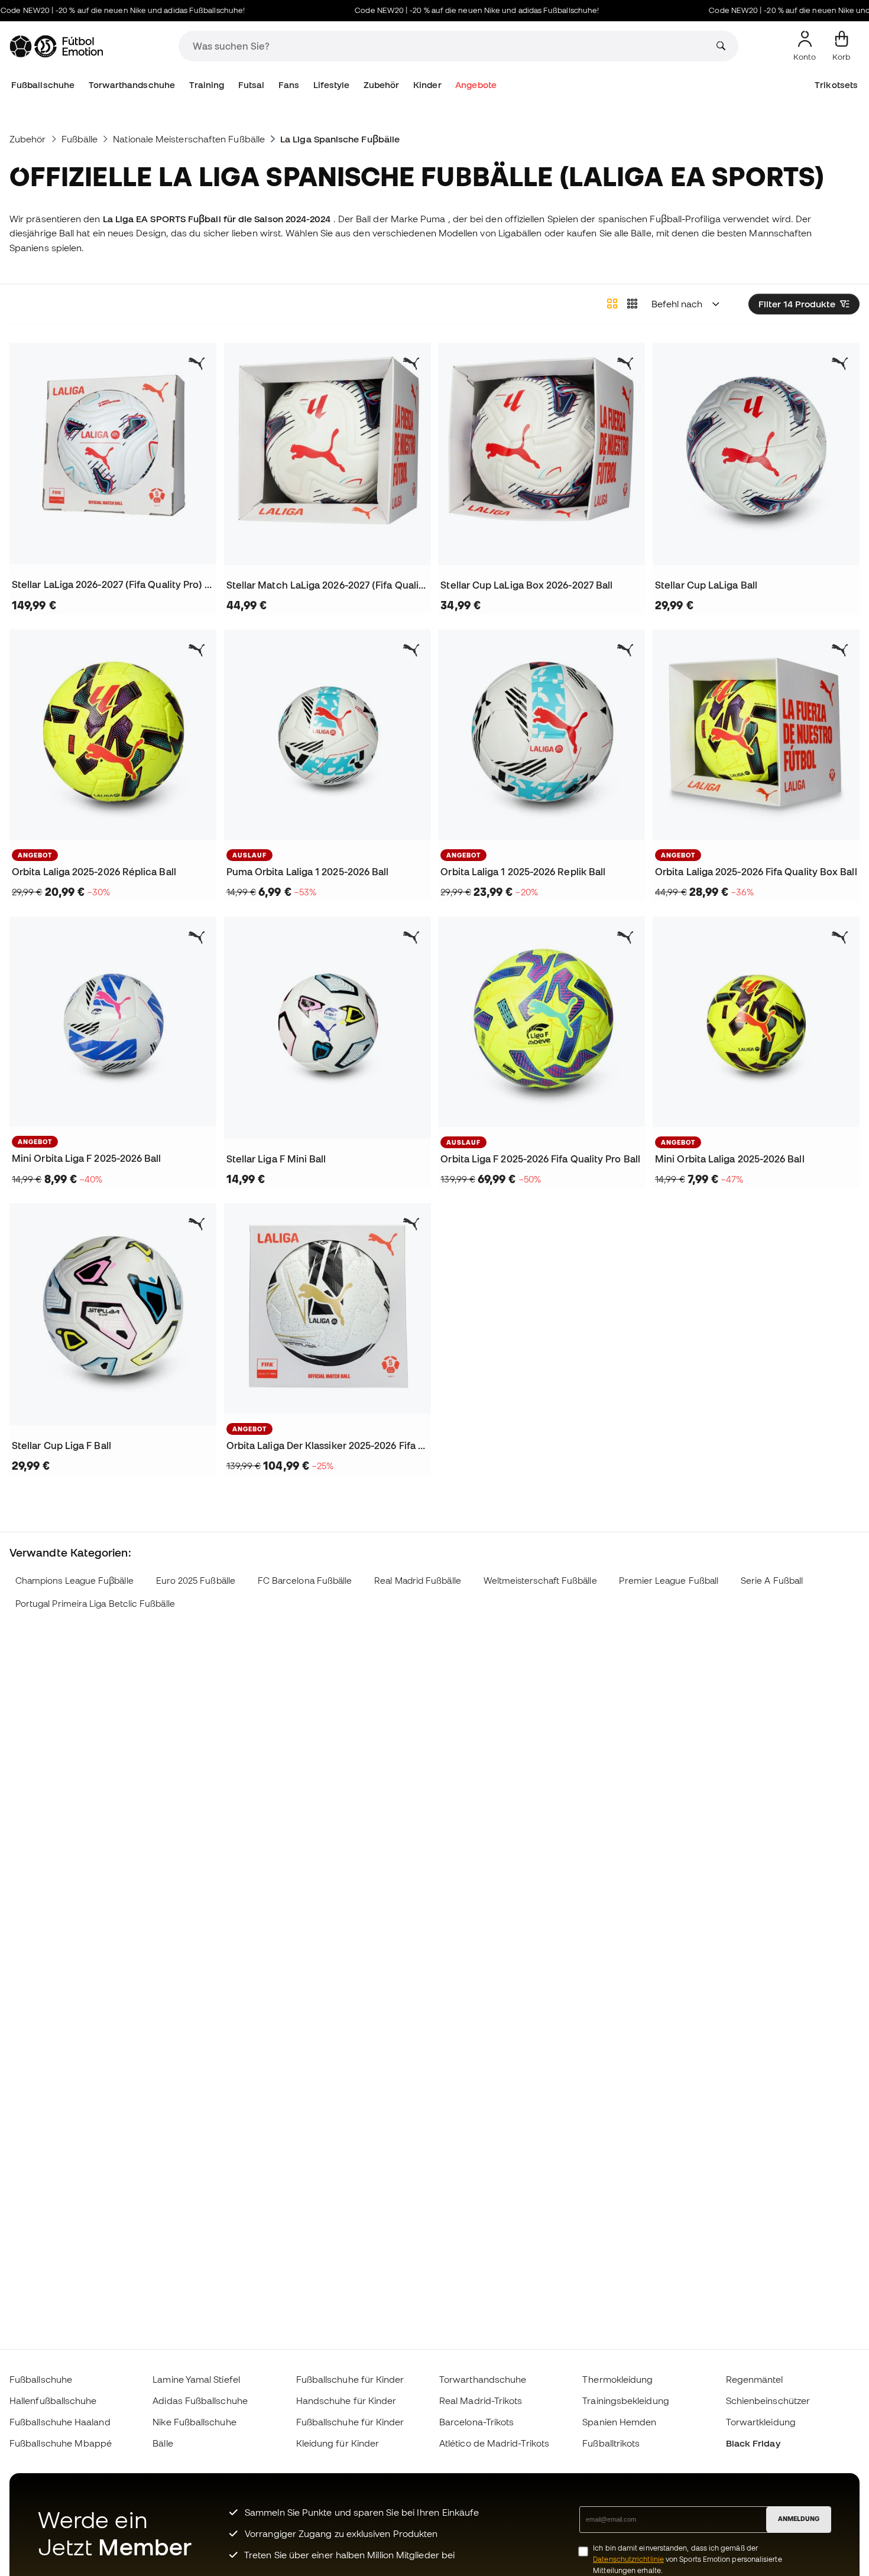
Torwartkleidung (761, 2422)
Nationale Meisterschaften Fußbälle (189, 139)
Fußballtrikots (611, 2443)
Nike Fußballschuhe (194, 2422)
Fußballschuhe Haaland (60, 2422)
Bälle (163, 2443)
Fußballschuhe (43, 85)
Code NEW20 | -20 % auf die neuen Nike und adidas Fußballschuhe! (441, 10)
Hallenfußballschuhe (53, 2400)
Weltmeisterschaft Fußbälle (540, 1581)
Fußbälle (80, 139)
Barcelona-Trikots (476, 2422)
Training (207, 85)
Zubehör (382, 85)
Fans (289, 85)
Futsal (251, 85)
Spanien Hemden (619, 2422)
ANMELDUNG (799, 2519)
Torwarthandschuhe (132, 85)
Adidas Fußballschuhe (200, 2400)
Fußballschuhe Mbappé (61, 2443)
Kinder (427, 85)
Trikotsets (836, 85)
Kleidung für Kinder (338, 2443)
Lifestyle (332, 85)
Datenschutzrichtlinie (628, 2559)
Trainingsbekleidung (625, 2400)
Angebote (476, 85)
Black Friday (753, 2443)
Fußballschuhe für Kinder (350, 2379)
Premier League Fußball (669, 1581)
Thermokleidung (617, 2379)
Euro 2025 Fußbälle (196, 1581)
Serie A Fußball (772, 1581)
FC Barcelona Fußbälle (305, 1581)
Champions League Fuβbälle (74, 1581)
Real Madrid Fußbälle (418, 1581)
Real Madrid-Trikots (481, 2400)
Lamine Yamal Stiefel (196, 2379)
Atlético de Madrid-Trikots (494, 2443)
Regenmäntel (755, 2379)
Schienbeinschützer (768, 2400)
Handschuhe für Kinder (346, 2400)
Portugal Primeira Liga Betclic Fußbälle (95, 1604)
